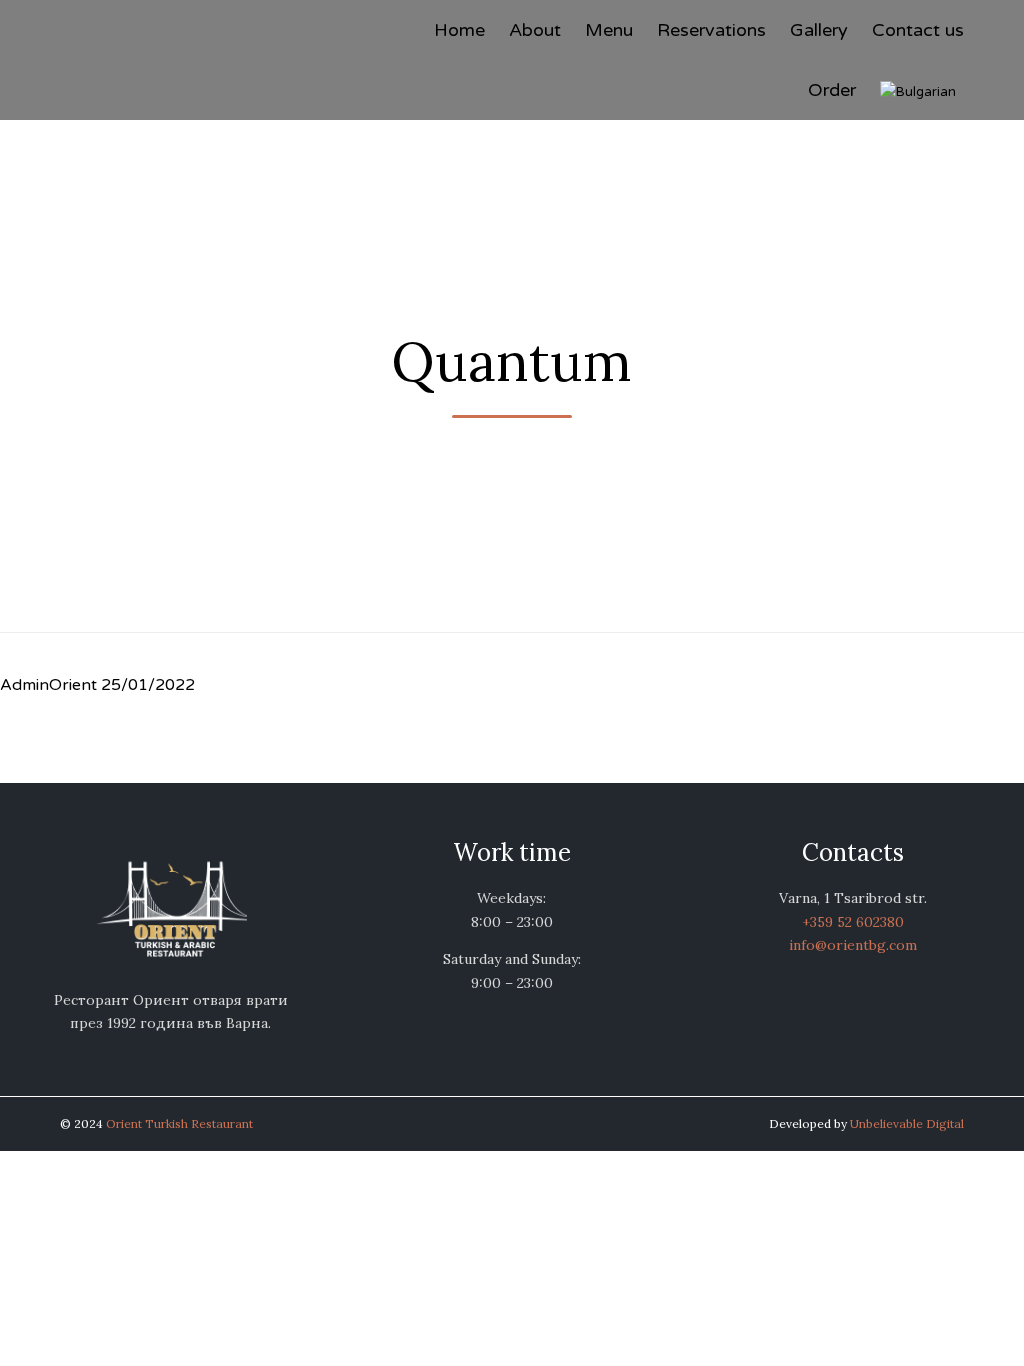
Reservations (711, 30)
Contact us (918, 30)
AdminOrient (48, 685)
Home (459, 30)
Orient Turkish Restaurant (179, 1123)
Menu (609, 30)
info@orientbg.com (853, 945)
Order (832, 89)
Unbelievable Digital (907, 1123)
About (535, 30)
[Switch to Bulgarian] (922, 90)
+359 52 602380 (853, 922)
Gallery (819, 30)
